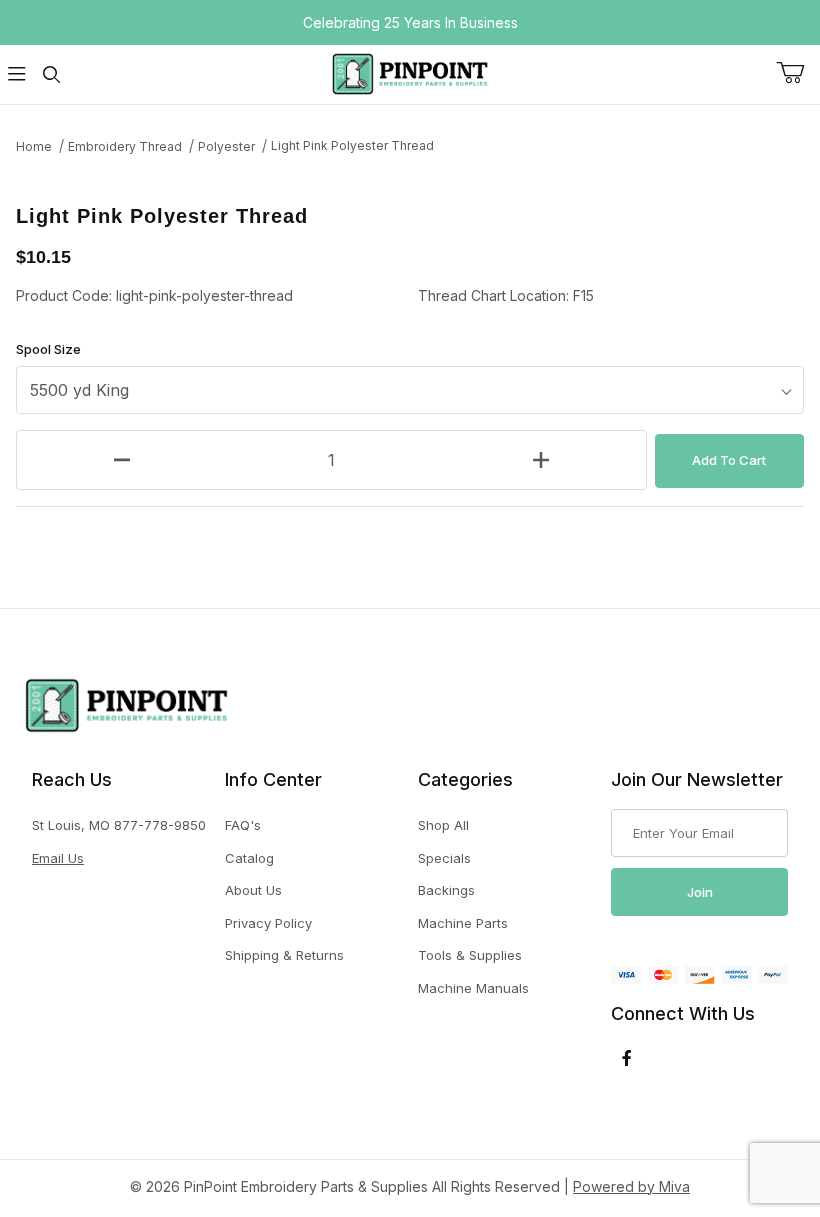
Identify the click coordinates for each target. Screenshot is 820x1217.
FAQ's (243, 825)
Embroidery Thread (125, 146)
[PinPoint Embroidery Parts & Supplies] (410, 72)
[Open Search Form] (51, 74)
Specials (444, 858)
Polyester (226, 146)
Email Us (58, 858)
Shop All (443, 825)
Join (700, 892)
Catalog (249, 858)
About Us (253, 890)
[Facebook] (627, 1058)
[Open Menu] (17, 74)
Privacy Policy (268, 923)
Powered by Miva (631, 1186)
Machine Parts (463, 923)
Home (34, 146)
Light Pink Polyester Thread (352, 145)
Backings (446, 890)
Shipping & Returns (284, 955)
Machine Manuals (473, 988)
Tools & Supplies (470, 955)
